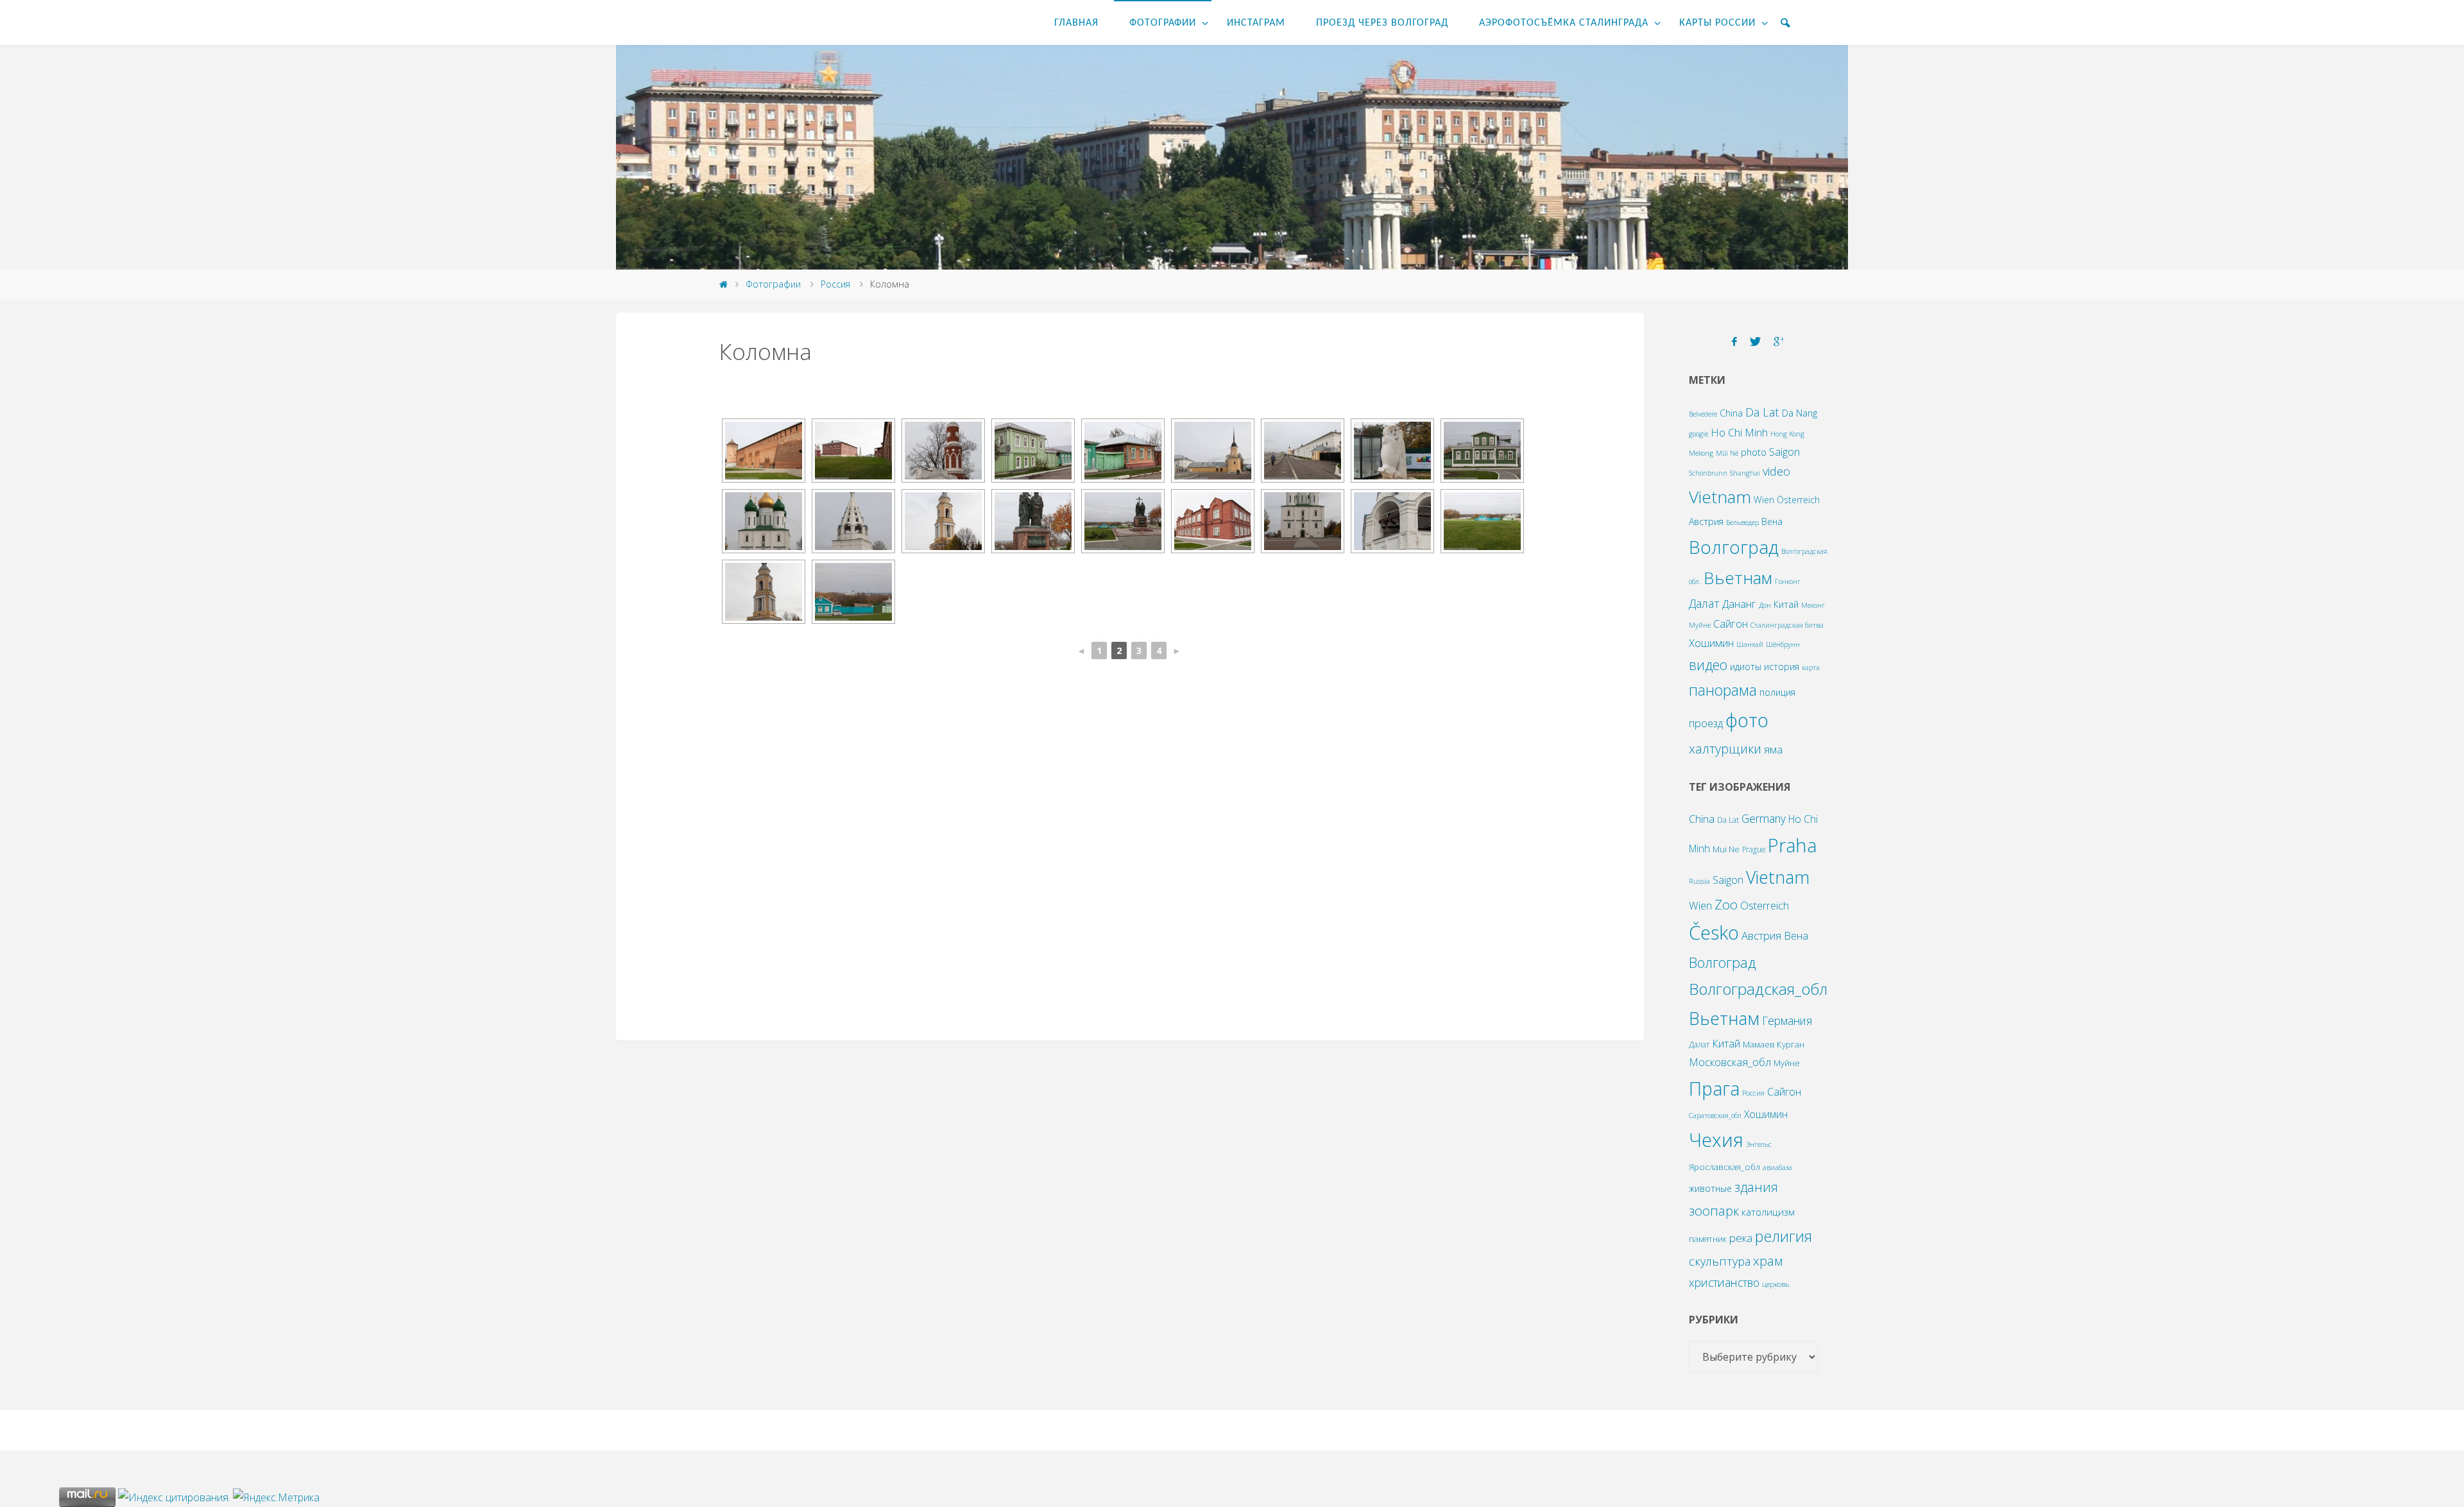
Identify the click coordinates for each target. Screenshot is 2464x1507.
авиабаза (1777, 1167)
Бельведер (1742, 522)
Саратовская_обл (1715, 1115)
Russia (1699, 881)
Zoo (1726, 904)
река (1741, 1238)
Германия (1787, 1020)
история (1782, 667)
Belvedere (1703, 414)
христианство (1724, 1282)
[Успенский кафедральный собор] (764, 521)
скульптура (1720, 1261)
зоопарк (1714, 1210)
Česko (1714, 933)
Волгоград (1734, 547)
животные (1710, 1188)
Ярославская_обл (1724, 1167)
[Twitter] (1755, 342)
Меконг (1813, 605)
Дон (1765, 605)
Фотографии (773, 284)
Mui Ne (1726, 849)
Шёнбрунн (1783, 644)
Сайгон (1731, 624)
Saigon (1784, 452)
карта (1811, 667)
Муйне (1700, 625)
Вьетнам (1738, 578)
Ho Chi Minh (1739, 432)
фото (1747, 720)
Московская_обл (1730, 1062)
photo (1754, 452)
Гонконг (1788, 581)
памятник (1708, 1239)
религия (1784, 1236)
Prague (1754, 849)
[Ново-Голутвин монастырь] (1303, 451)
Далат (1704, 603)
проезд (1706, 723)
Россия (835, 284)
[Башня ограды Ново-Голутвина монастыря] (1213, 451)
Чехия (1716, 1140)
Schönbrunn (1708, 473)
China (1731, 413)
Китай (1786, 604)
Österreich (1798, 500)
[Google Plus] (1779, 342)
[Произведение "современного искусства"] (1392, 451)
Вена (1772, 521)
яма (1773, 749)
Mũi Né (1727, 453)
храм (1768, 1261)
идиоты (1746, 667)
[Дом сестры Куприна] (1482, 451)
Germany (1764, 818)
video (1776, 471)
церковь (1775, 1284)
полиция (1777, 692)
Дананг (1739, 604)
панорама (1723, 690)
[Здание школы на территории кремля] (1213, 521)
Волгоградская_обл (1758, 989)
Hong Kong (1787, 434)
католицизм (1768, 1212)
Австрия (1706, 521)
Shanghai (1745, 473)
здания (1756, 1187)
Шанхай (1750, 644)
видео (1708, 665)
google (1698, 434)
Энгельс (1759, 1144)
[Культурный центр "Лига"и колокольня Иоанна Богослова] (853, 451)
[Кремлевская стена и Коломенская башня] (764, 451)
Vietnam (1720, 497)
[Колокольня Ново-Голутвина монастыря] (943, 521)
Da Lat (1762, 412)
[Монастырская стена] (943, 451)
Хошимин (1711, 643)
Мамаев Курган (1774, 1044)
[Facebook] (1734, 342)
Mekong (1701, 453)
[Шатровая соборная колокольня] (853, 521)
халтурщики (1725, 749)
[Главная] (723, 284)
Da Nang (1800, 413)
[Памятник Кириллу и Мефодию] (1033, 521)
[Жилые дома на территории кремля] (1033, 451)
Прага (1714, 1088)
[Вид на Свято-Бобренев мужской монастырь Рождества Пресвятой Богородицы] (853, 592)
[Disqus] (1130, 854)
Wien (1764, 500)
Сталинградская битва (1787, 625)
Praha (1792, 845)
